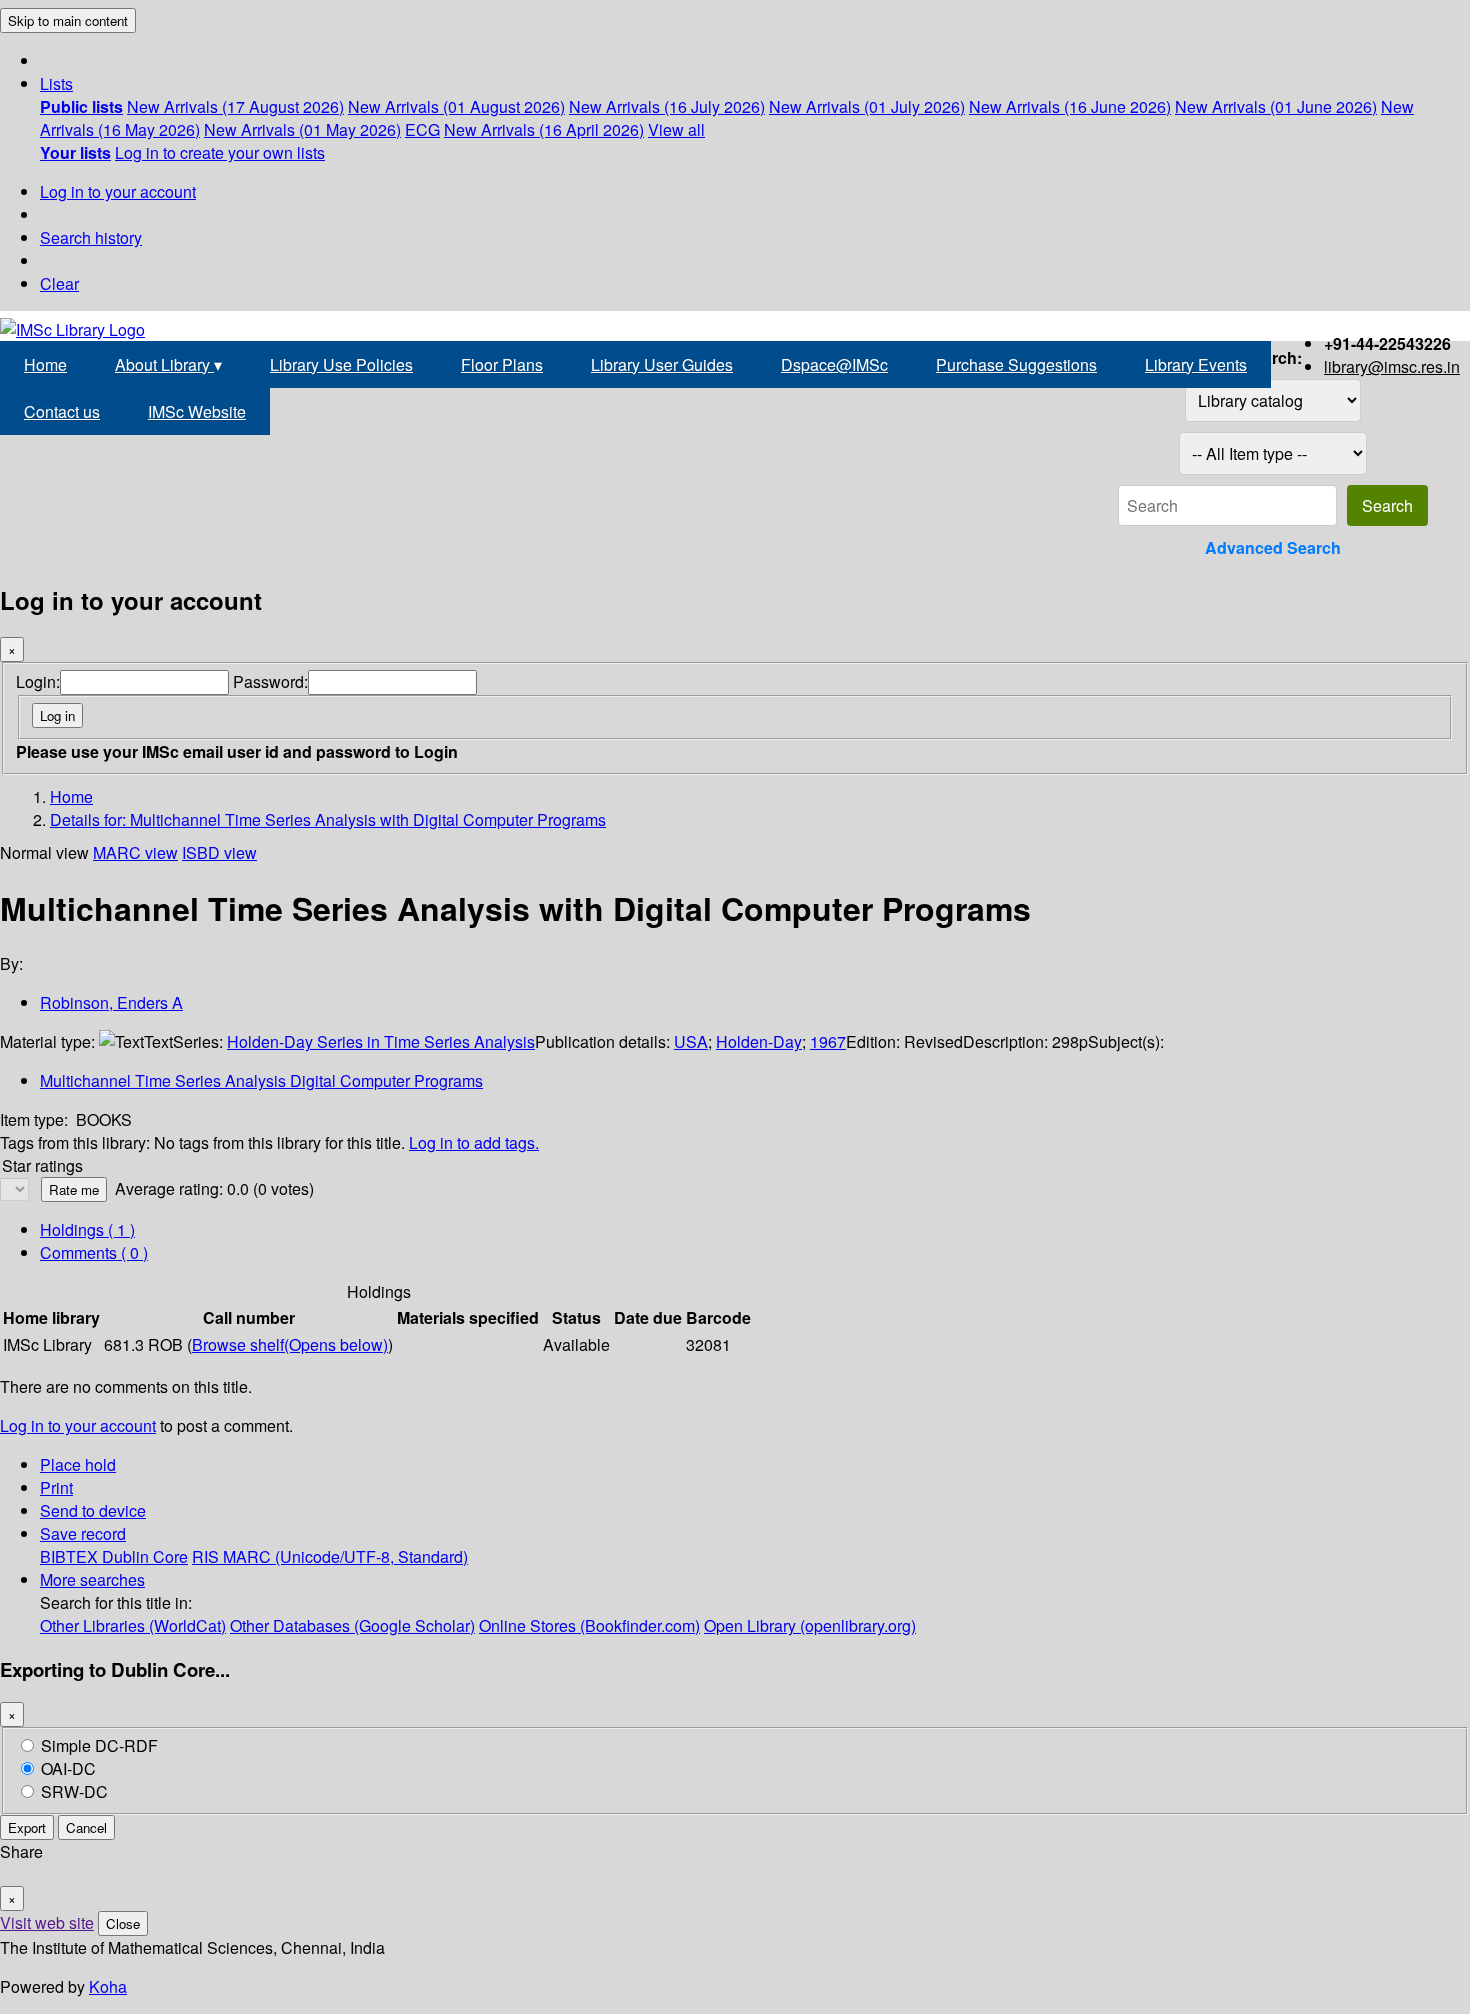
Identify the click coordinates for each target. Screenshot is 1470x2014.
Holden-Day (759, 1041)
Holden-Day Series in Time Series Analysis (381, 1041)
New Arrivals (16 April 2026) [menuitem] (544, 129)
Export (27, 1827)
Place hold (78, 1464)
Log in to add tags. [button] (474, 1142)
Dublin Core (145, 1556)
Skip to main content (68, 20)
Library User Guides (662, 364)
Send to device (93, 1510)
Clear (59, 283)
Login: (38, 681)
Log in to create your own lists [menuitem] (220, 152)
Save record (83, 1533)
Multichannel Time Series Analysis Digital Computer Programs (261, 1080)
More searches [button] (92, 1579)
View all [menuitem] (676, 129)
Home (45, 364)
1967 (828, 1041)
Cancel (86, 1827)
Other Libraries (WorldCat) (133, 1625)
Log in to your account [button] (78, 1425)
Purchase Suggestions (1016, 364)
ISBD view (219, 852)
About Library (168, 364)
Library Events (1196, 364)
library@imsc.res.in (1392, 366)
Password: (270, 681)
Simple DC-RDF (99, 1745)
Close (123, 1923)
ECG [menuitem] (422, 129)
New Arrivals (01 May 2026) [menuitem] (302, 129)
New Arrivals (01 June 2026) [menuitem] (1276, 106)
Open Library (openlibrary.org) (810, 1625)
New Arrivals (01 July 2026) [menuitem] (867, 106)
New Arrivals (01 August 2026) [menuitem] (456, 106)
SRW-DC (74, 1791)
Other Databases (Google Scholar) (352, 1625)
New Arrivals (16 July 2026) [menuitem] (667, 106)
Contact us (62, 411)
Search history (91, 237)
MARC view (135, 852)
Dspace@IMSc (834, 364)
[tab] (94, 1252)
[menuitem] (81, 106)
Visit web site (47, 1922)
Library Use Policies (341, 364)
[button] (56, 83)
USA (691, 1041)
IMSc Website (197, 411)
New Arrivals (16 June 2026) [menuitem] (1070, 106)
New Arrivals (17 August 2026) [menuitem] (235, 106)
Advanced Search (1273, 547)
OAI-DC (68, 1768)
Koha (108, 1986)
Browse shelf (290, 1344)
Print (56, 1487)
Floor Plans (502, 364)
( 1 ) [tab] (87, 1229)
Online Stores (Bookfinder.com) (589, 1625)
